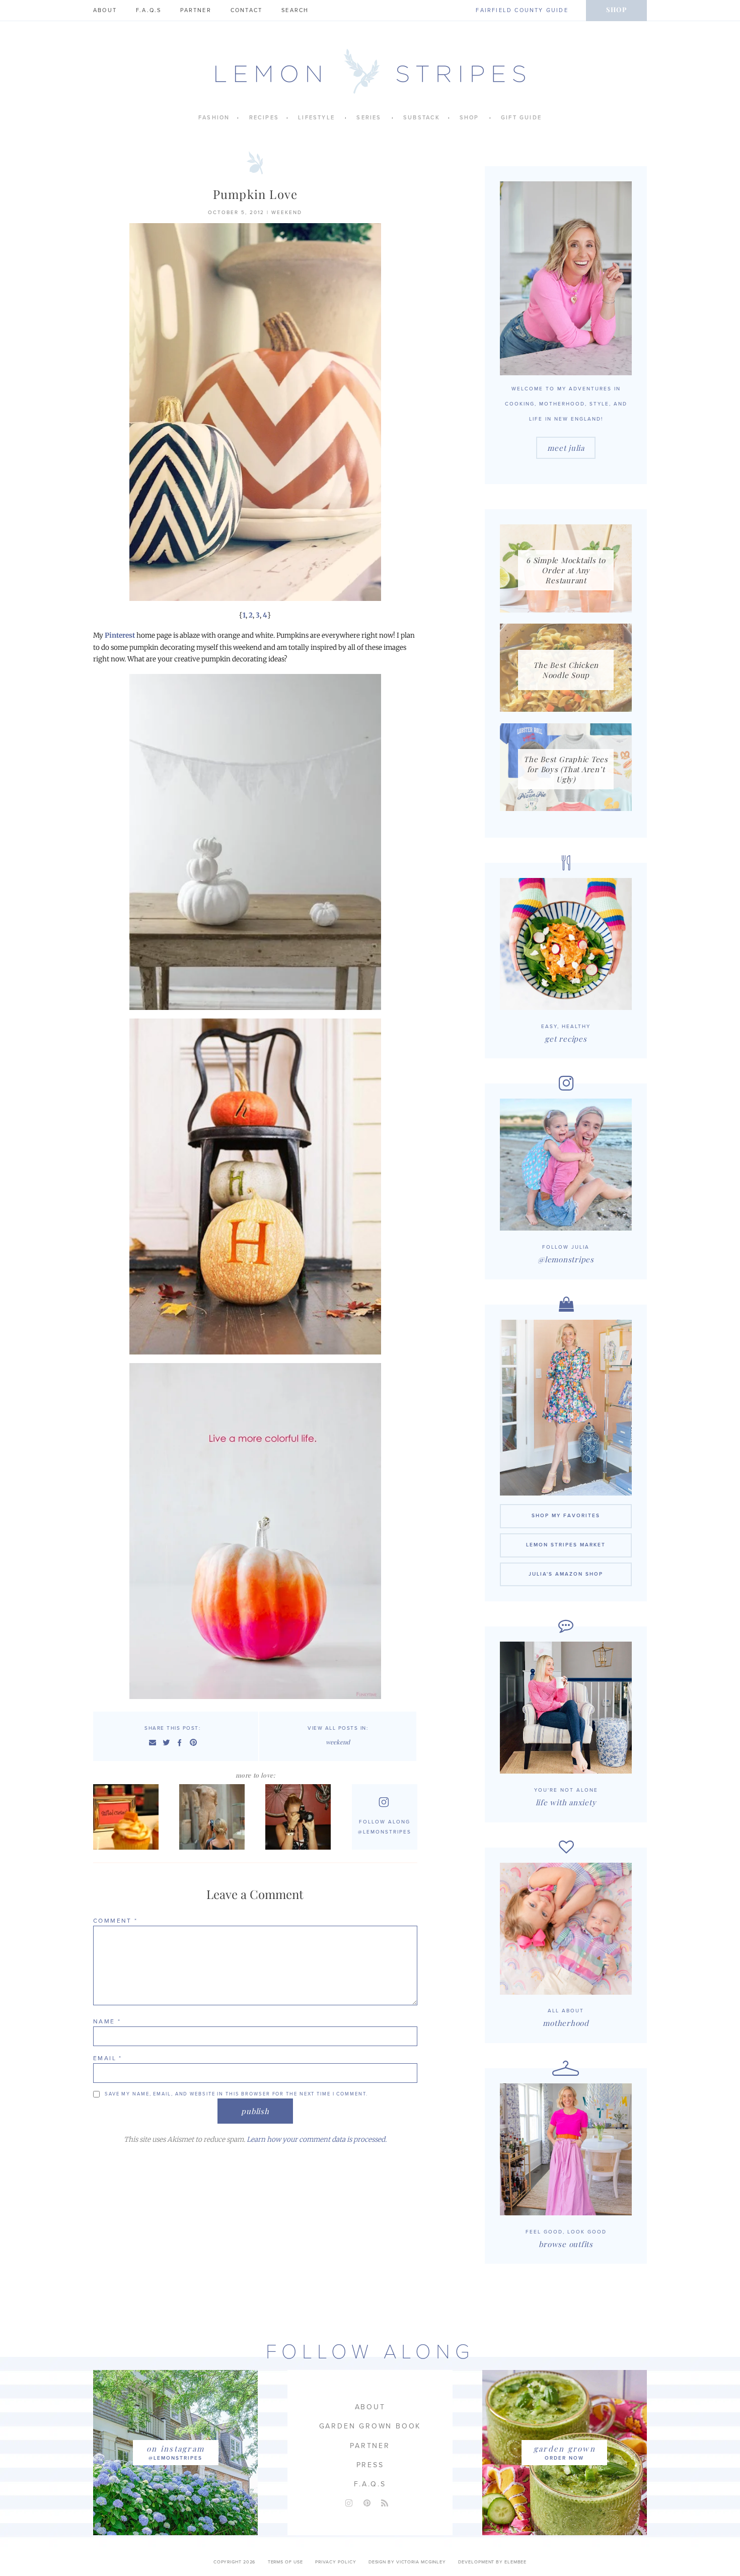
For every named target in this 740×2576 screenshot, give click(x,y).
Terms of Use (285, 2562)
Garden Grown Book (370, 2426)
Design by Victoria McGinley (407, 2562)
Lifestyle (316, 118)
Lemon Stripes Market (566, 1545)
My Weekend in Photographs (127, 1817)
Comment (116, 1921)
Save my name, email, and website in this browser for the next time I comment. (236, 2094)
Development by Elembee (492, 2562)
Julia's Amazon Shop (566, 1574)
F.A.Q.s (149, 10)
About (105, 10)
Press (370, 2465)
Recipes (264, 118)
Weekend (287, 213)
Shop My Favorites (566, 1516)
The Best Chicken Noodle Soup (566, 670)
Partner (196, 10)
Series (369, 118)
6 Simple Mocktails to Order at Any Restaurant (566, 570)
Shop (616, 9)
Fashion (214, 118)
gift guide (521, 118)
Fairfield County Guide (522, 10)
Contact (246, 10)
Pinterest (120, 635)
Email (108, 2058)
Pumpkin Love (255, 194)
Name (107, 2021)
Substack (422, 118)
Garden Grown (565, 2449)
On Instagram (175, 2449)
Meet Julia (566, 448)
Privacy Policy (336, 2562)
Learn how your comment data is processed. (317, 2140)
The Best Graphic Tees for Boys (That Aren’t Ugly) (566, 769)
